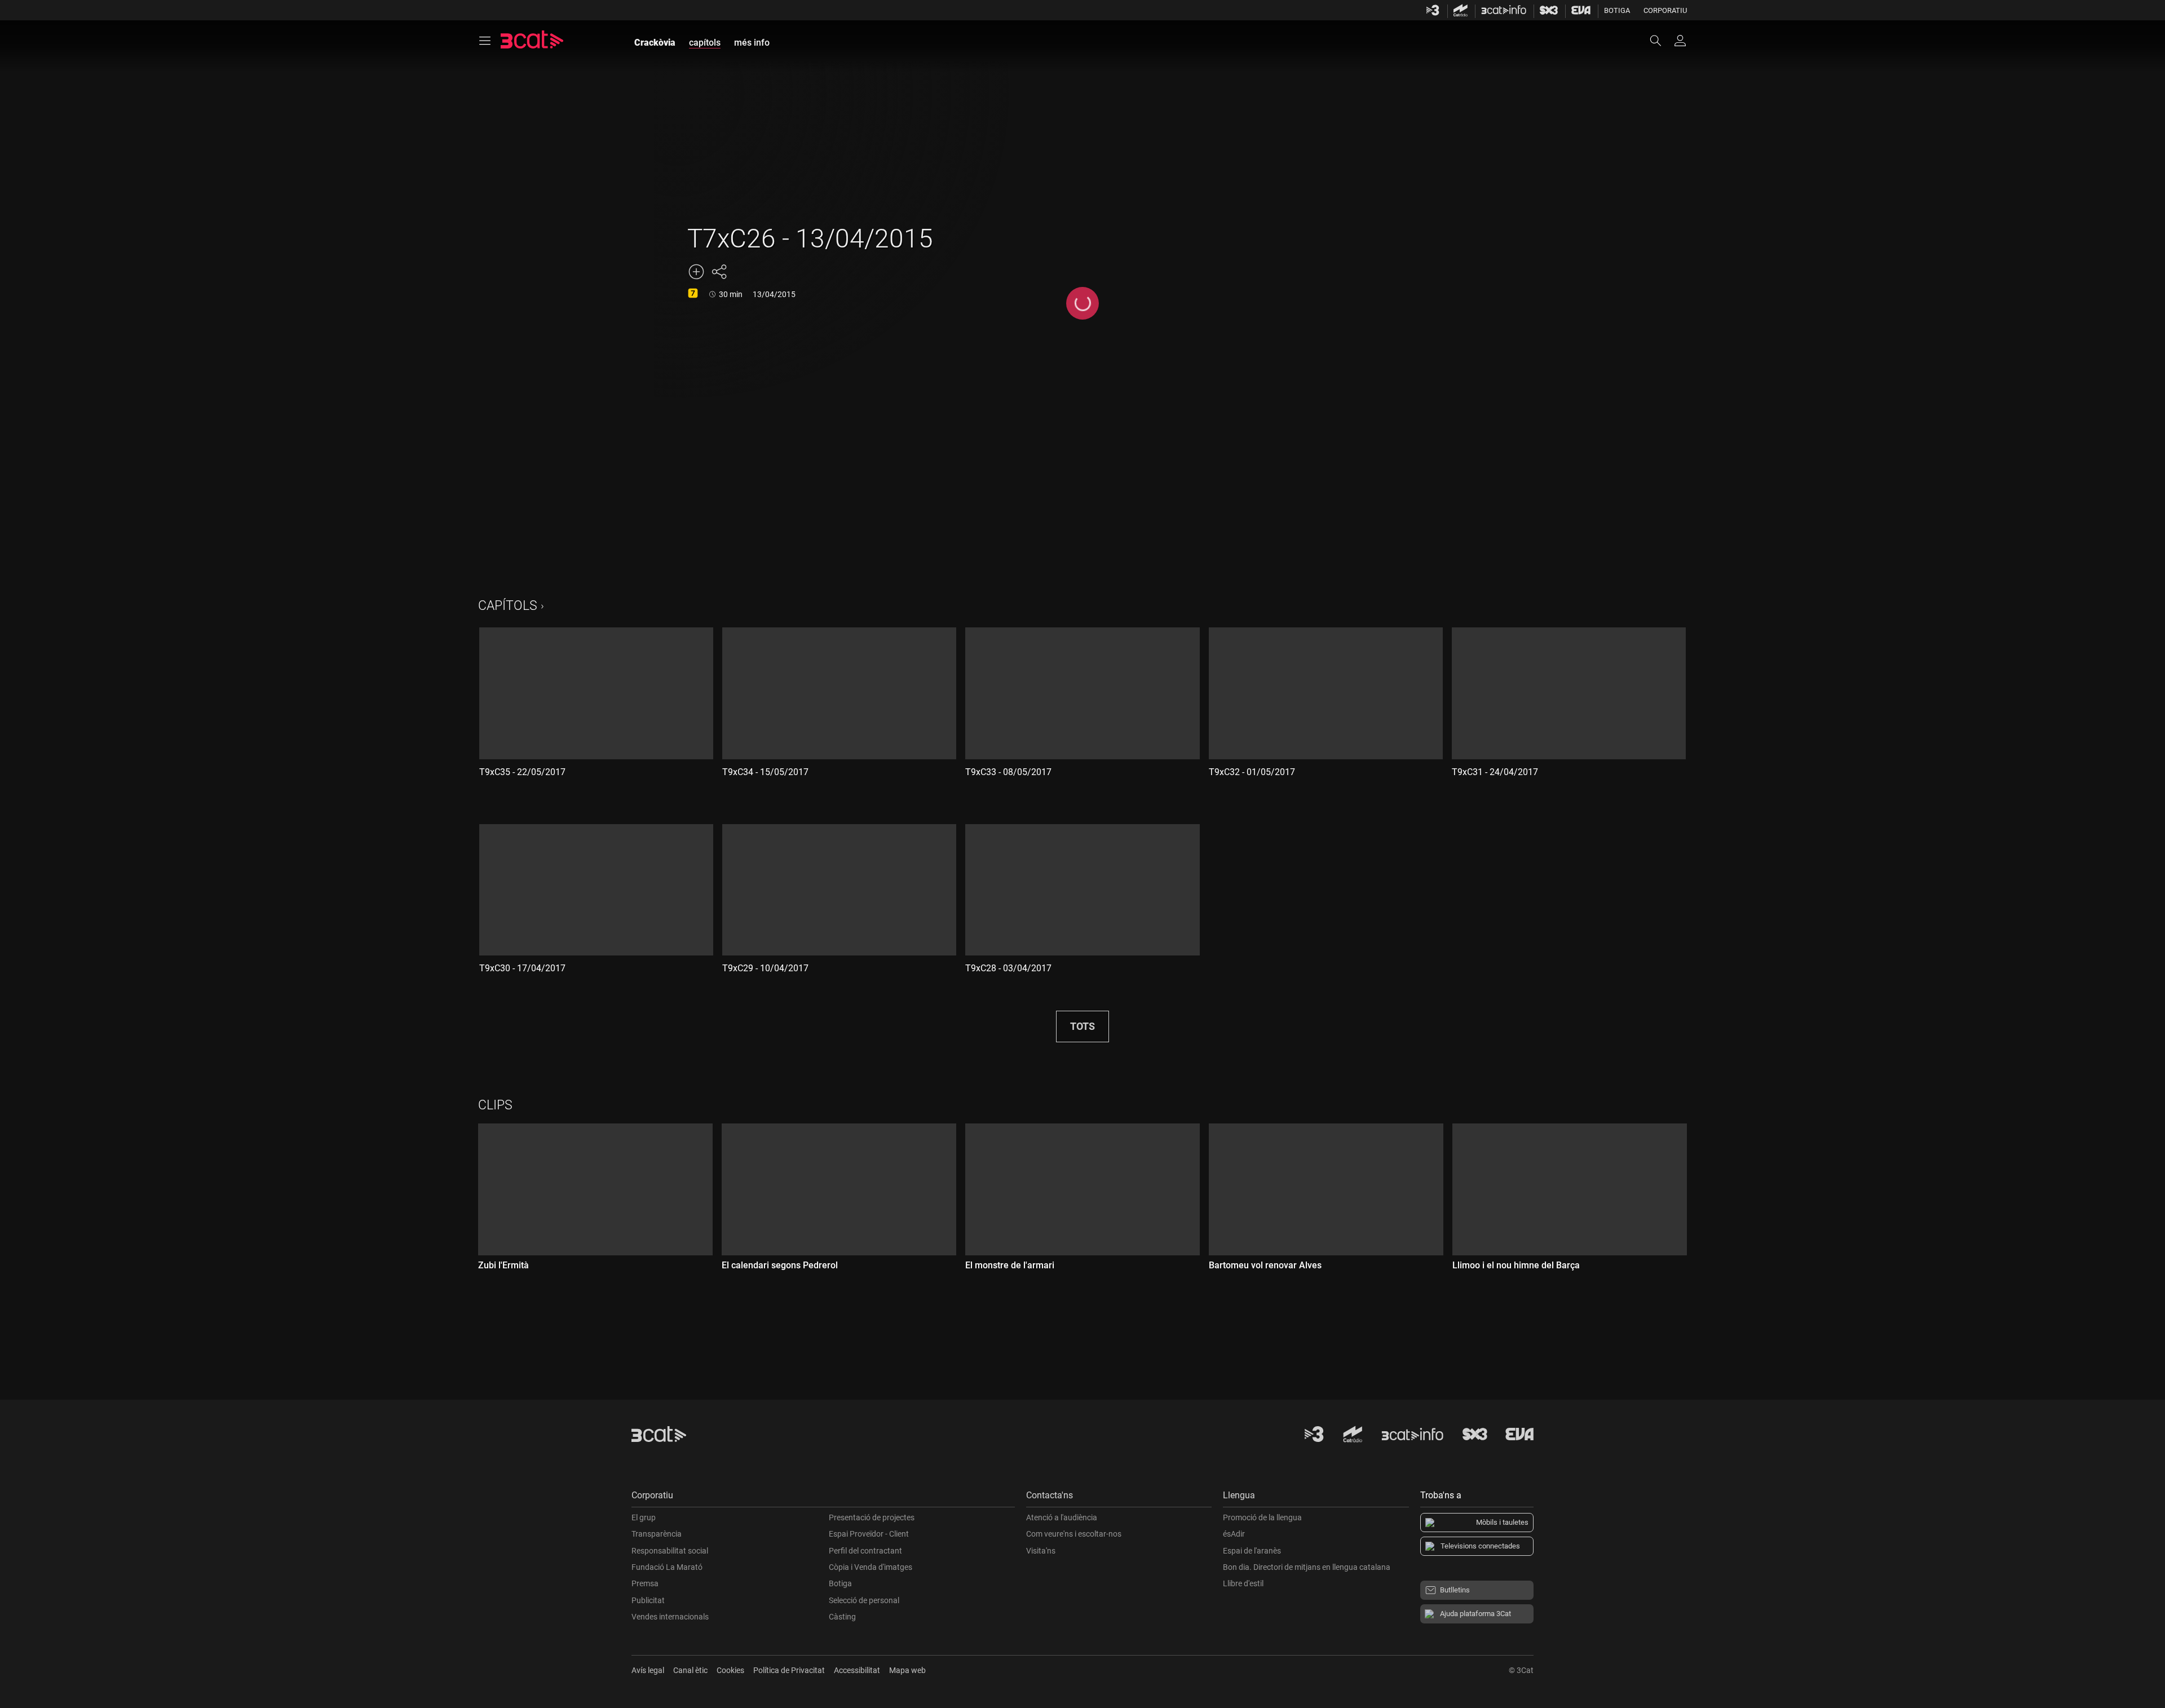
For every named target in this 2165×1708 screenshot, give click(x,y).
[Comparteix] (719, 272)
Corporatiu (1665, 10)
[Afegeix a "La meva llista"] (696, 272)
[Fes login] (1680, 41)
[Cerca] (1661, 41)
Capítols (508, 606)
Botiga (1617, 10)
